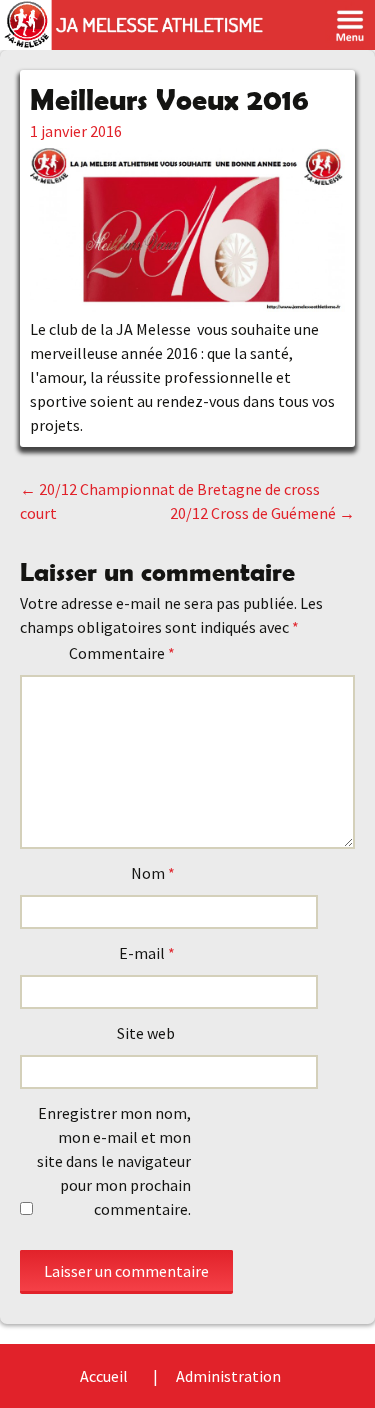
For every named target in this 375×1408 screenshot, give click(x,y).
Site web (146, 1033)
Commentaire (122, 653)
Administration (228, 1376)
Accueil (104, 1376)
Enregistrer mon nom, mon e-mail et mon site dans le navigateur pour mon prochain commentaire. (114, 1161)
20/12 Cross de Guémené (262, 513)
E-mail (147, 953)
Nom (153, 873)
